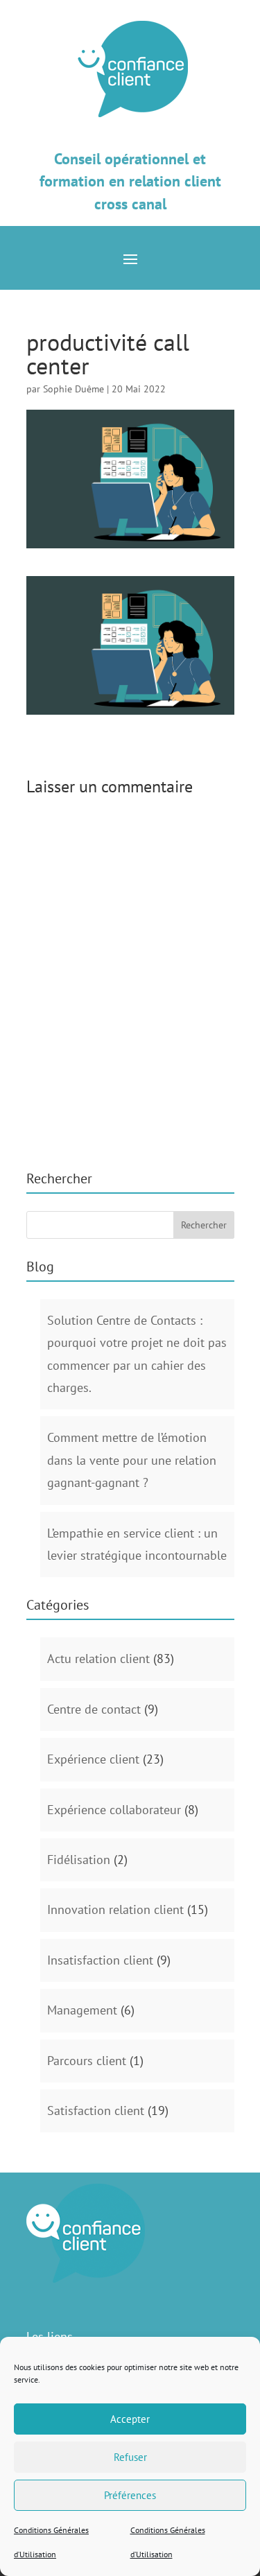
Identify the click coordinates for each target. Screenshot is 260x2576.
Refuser (130, 2457)
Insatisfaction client (100, 1960)
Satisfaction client (96, 2111)
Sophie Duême (73, 389)
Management (82, 2010)
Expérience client (93, 1759)
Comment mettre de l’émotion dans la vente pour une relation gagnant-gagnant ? (132, 1460)
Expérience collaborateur (114, 1810)
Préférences (130, 2495)
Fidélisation (79, 1860)
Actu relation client (98, 1659)
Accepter (130, 2419)
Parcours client (87, 2061)
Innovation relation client (115, 1909)
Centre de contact (94, 1709)
